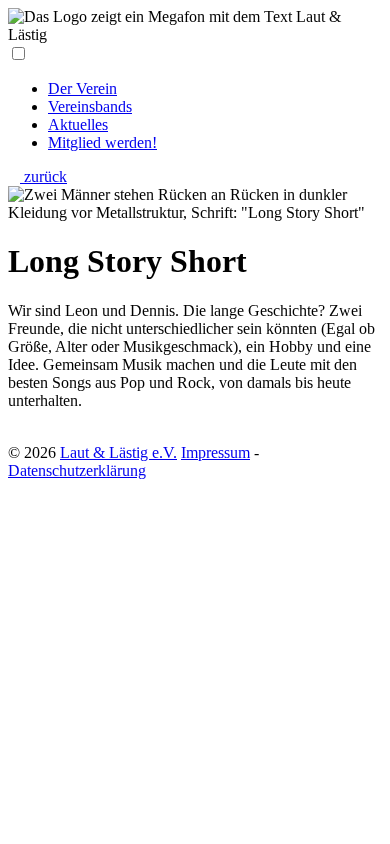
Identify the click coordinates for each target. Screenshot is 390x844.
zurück (43, 176)
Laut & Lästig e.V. (118, 452)
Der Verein (82, 88)
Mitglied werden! (102, 142)
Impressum (215, 452)
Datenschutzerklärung (77, 470)
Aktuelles (78, 124)
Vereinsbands (90, 106)
